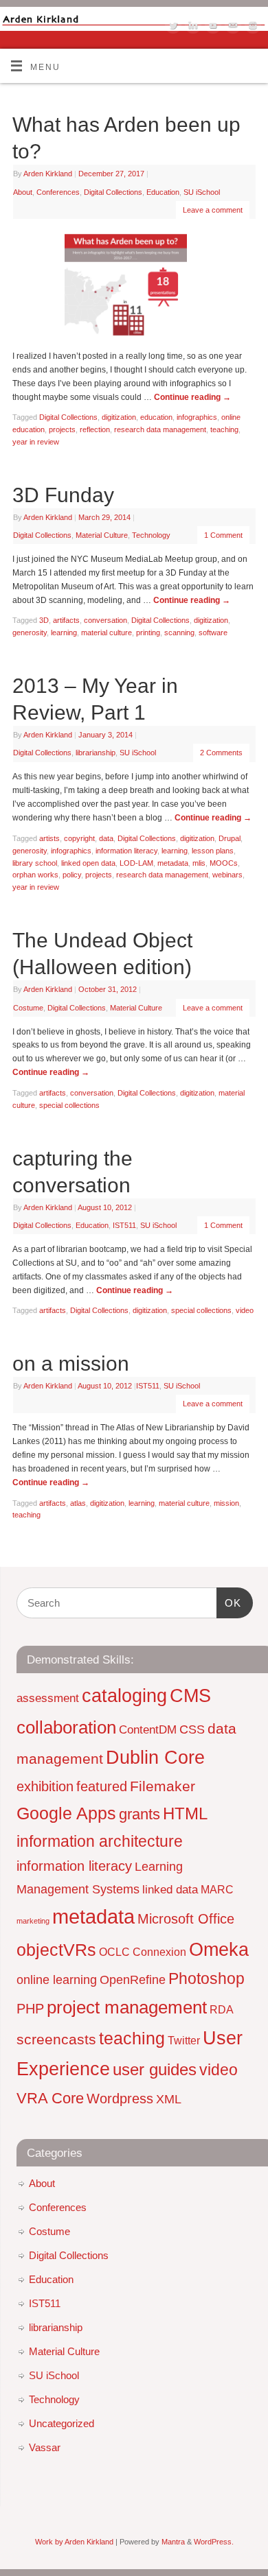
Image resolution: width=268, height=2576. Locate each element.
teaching (224, 429)
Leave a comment (213, 210)
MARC (217, 1890)
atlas (78, 1503)
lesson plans (213, 851)
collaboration (66, 1727)
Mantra (173, 2542)
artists (49, 838)
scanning (179, 633)
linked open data (88, 863)
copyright (79, 838)
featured (102, 1786)
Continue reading (192, 397)
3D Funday (63, 495)
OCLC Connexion (143, 1952)
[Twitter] (171, 27)
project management (127, 2007)
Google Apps (66, 1813)
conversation (105, 620)
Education (163, 192)
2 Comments (221, 753)
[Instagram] (251, 27)
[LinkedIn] (191, 27)
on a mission (71, 1363)
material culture (107, 633)
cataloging (124, 1695)
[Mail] (231, 27)
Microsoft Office (186, 1919)
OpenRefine (133, 1980)
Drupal (230, 838)
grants (139, 1814)
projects (62, 429)
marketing (33, 1921)
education (156, 417)
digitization (119, 417)
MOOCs (224, 863)
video (245, 1310)
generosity (30, 633)
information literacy (126, 851)
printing (148, 633)
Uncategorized (62, 2423)
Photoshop (206, 1978)
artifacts (66, 620)
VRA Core (50, 2098)
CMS (190, 1696)
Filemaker (163, 1786)
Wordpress (120, 2099)
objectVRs (56, 1950)
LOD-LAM (136, 863)
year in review (36, 442)
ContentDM (148, 1729)
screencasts (56, 2039)
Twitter (184, 2041)
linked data (170, 1889)
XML (169, 2099)
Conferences (58, 192)
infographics (197, 417)
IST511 (124, 1225)
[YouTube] (211, 27)
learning (64, 633)
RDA (222, 2010)
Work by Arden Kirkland (74, 2542)
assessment (48, 1698)
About (23, 192)
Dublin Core (155, 1758)
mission (226, 1503)
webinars (227, 875)
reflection (95, 429)
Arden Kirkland (48, 174)
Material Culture (102, 535)
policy (72, 875)
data (106, 838)
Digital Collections (113, 192)
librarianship (96, 753)
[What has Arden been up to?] (134, 288)
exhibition (45, 1786)
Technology (151, 535)
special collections (69, 1105)
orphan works (35, 875)
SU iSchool (202, 192)
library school (35, 863)
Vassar (45, 2447)
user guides (155, 2069)
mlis (199, 863)
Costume (28, 1008)
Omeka (219, 1949)
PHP (30, 2009)
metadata (173, 863)
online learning (57, 1980)
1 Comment (223, 535)
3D (44, 620)
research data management (160, 429)
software (213, 633)
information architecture (100, 1841)
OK (229, 1603)
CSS (192, 1729)
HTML (185, 1813)
